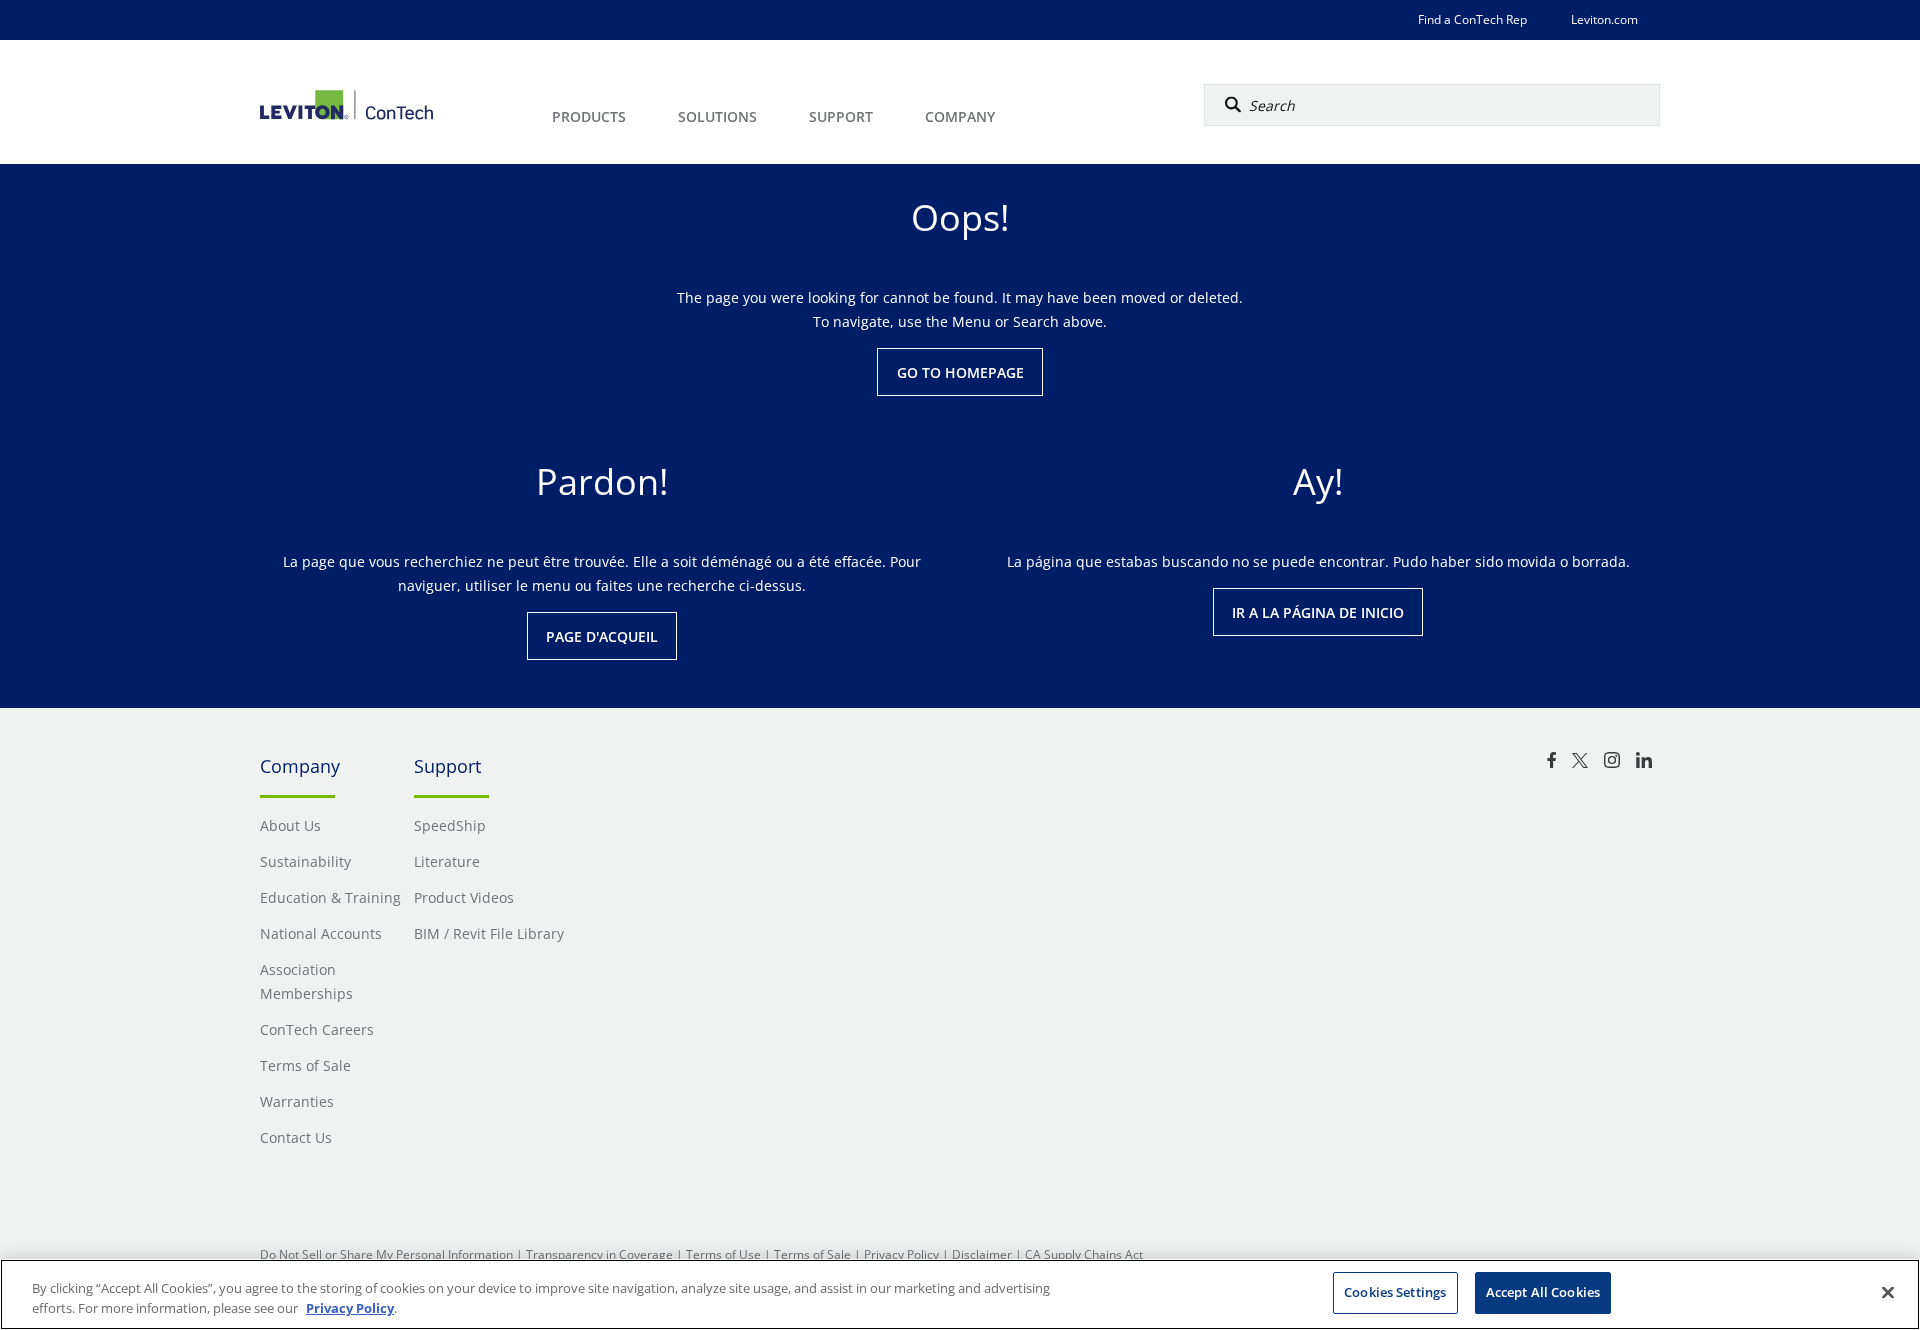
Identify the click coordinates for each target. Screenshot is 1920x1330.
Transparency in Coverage (599, 1254)
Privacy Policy (901, 1254)
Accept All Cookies (1543, 1292)
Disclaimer (982, 1254)
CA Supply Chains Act (1084, 1254)
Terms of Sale (812, 1254)
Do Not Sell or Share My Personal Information (386, 1254)
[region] (960, 1294)
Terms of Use (723, 1254)
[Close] (1888, 1292)
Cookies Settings (1395, 1292)
